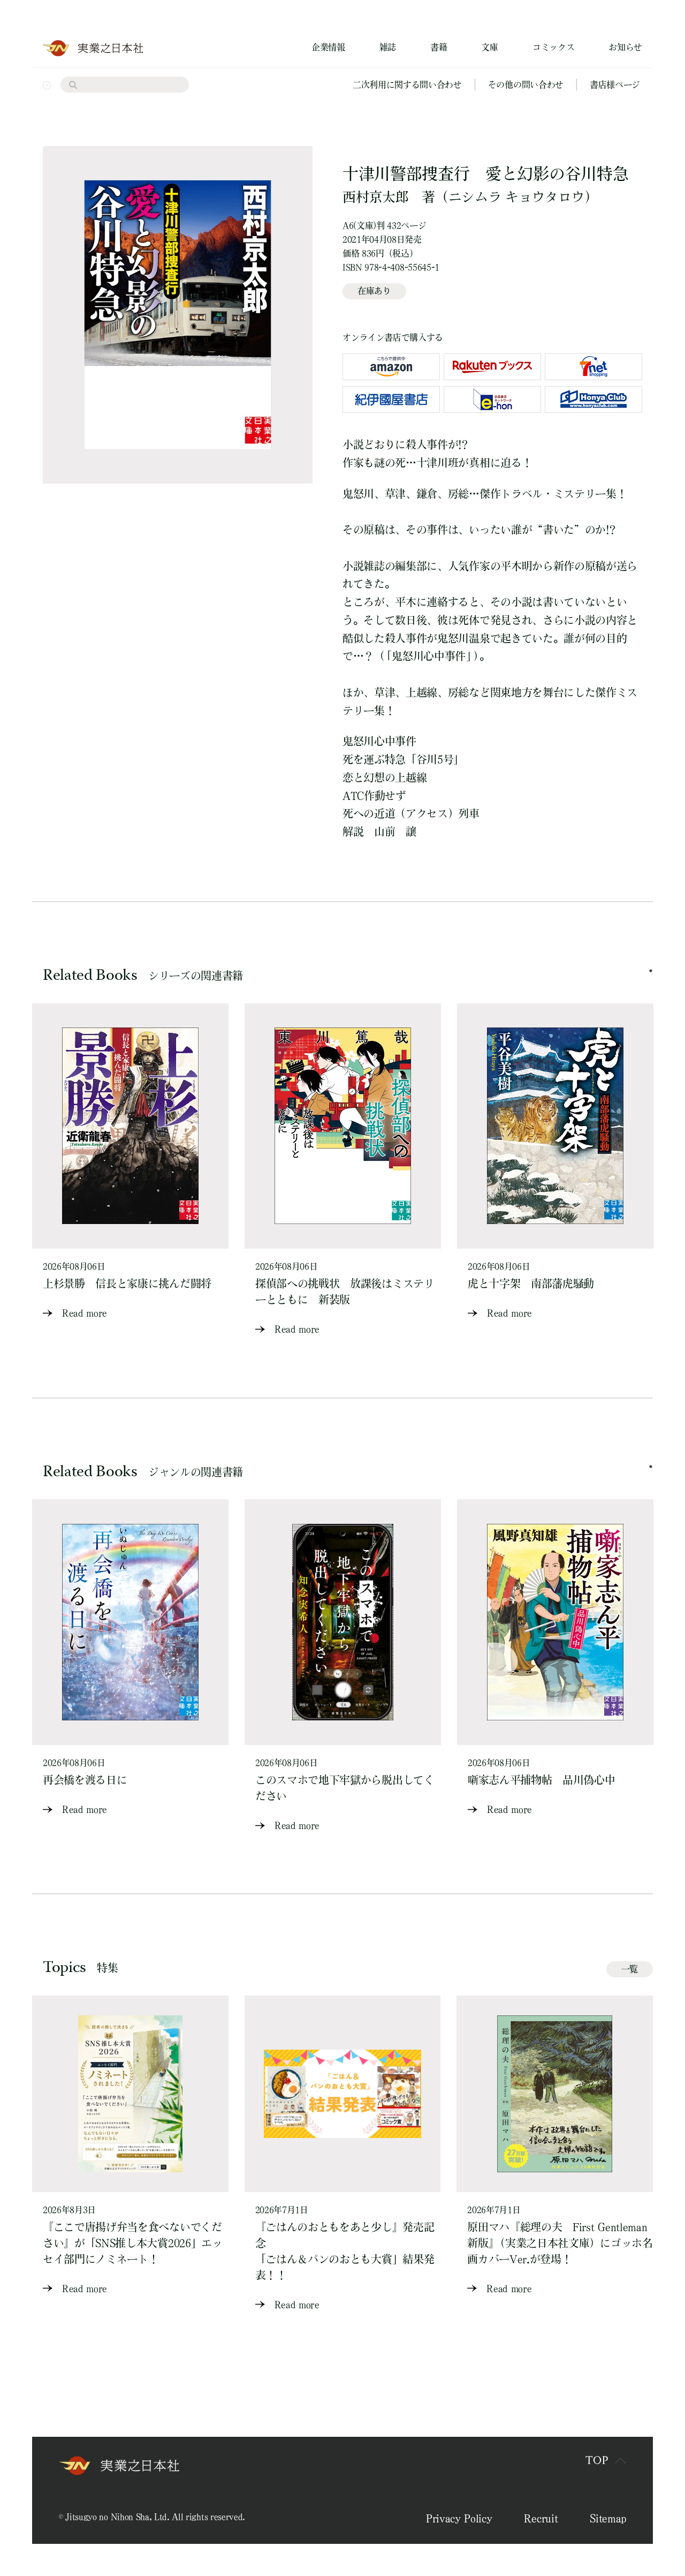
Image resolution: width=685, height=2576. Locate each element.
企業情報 (328, 47)
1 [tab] (651, 971)
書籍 (439, 47)
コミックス (553, 47)
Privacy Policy (459, 2518)
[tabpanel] (130, 1162)
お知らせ (625, 47)
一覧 (630, 1969)
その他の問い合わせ (526, 85)
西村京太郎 (375, 197)
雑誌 (388, 47)
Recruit (541, 2518)
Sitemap (608, 2518)
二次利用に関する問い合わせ (407, 85)
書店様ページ (615, 85)
